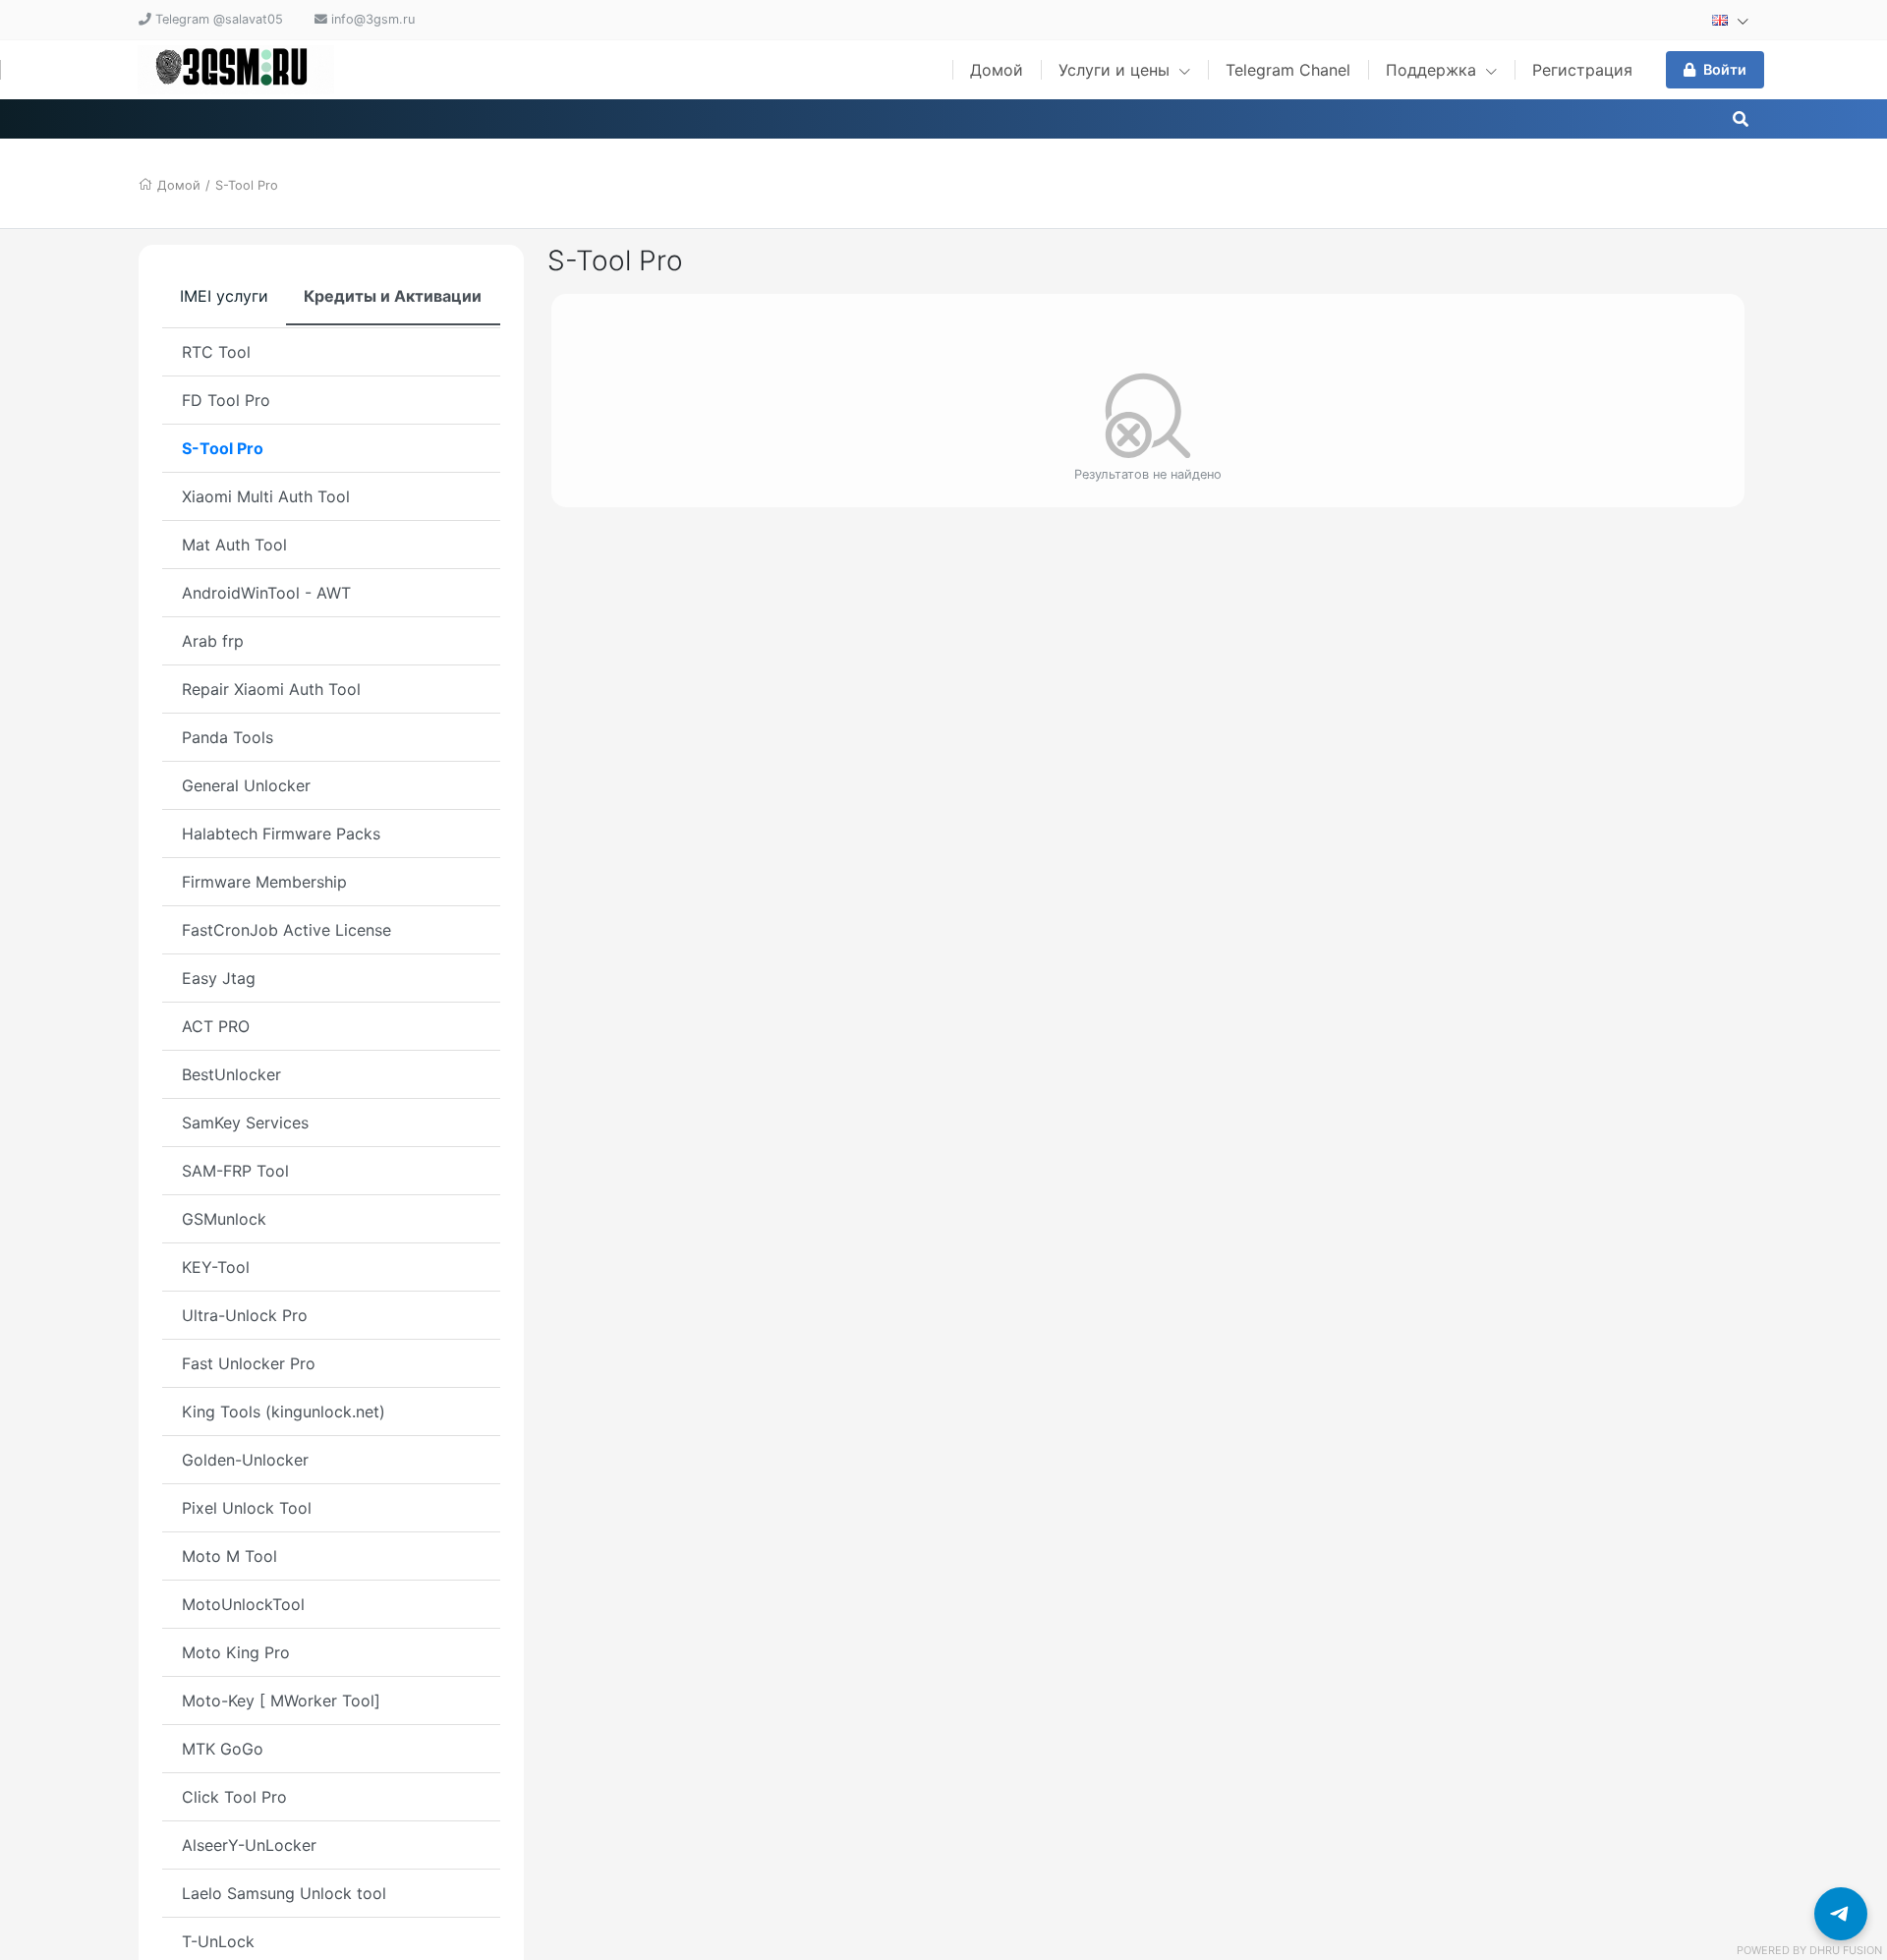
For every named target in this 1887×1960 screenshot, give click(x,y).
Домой (997, 70)
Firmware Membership (264, 882)
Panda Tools (228, 737)
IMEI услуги (224, 296)
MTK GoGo (223, 1749)
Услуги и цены (1116, 70)
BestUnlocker (231, 1074)
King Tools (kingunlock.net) (284, 1412)
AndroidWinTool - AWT (266, 593)
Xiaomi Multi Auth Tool (266, 496)
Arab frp (213, 641)
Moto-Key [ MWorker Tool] (281, 1701)
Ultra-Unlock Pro (245, 1315)
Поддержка (1433, 70)
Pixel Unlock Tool (247, 1508)
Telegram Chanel (1288, 70)
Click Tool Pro (234, 1797)
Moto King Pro (236, 1652)
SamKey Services (245, 1123)
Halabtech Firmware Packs (281, 834)
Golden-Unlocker (245, 1460)
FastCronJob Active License (286, 930)
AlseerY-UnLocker (249, 1845)
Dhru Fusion (1846, 1950)
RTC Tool (216, 352)
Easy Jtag (219, 978)
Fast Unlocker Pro (249, 1363)
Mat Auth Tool (234, 545)
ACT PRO (216, 1026)
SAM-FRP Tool (235, 1171)
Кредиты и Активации (393, 296)
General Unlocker (246, 785)
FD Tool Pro (226, 400)
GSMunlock (224, 1219)
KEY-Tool (216, 1267)
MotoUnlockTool (243, 1604)
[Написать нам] (1841, 1914)
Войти (1725, 69)
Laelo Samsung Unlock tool (284, 1893)
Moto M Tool (229, 1556)
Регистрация (1582, 70)
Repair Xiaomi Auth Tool (271, 689)
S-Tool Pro (247, 185)
